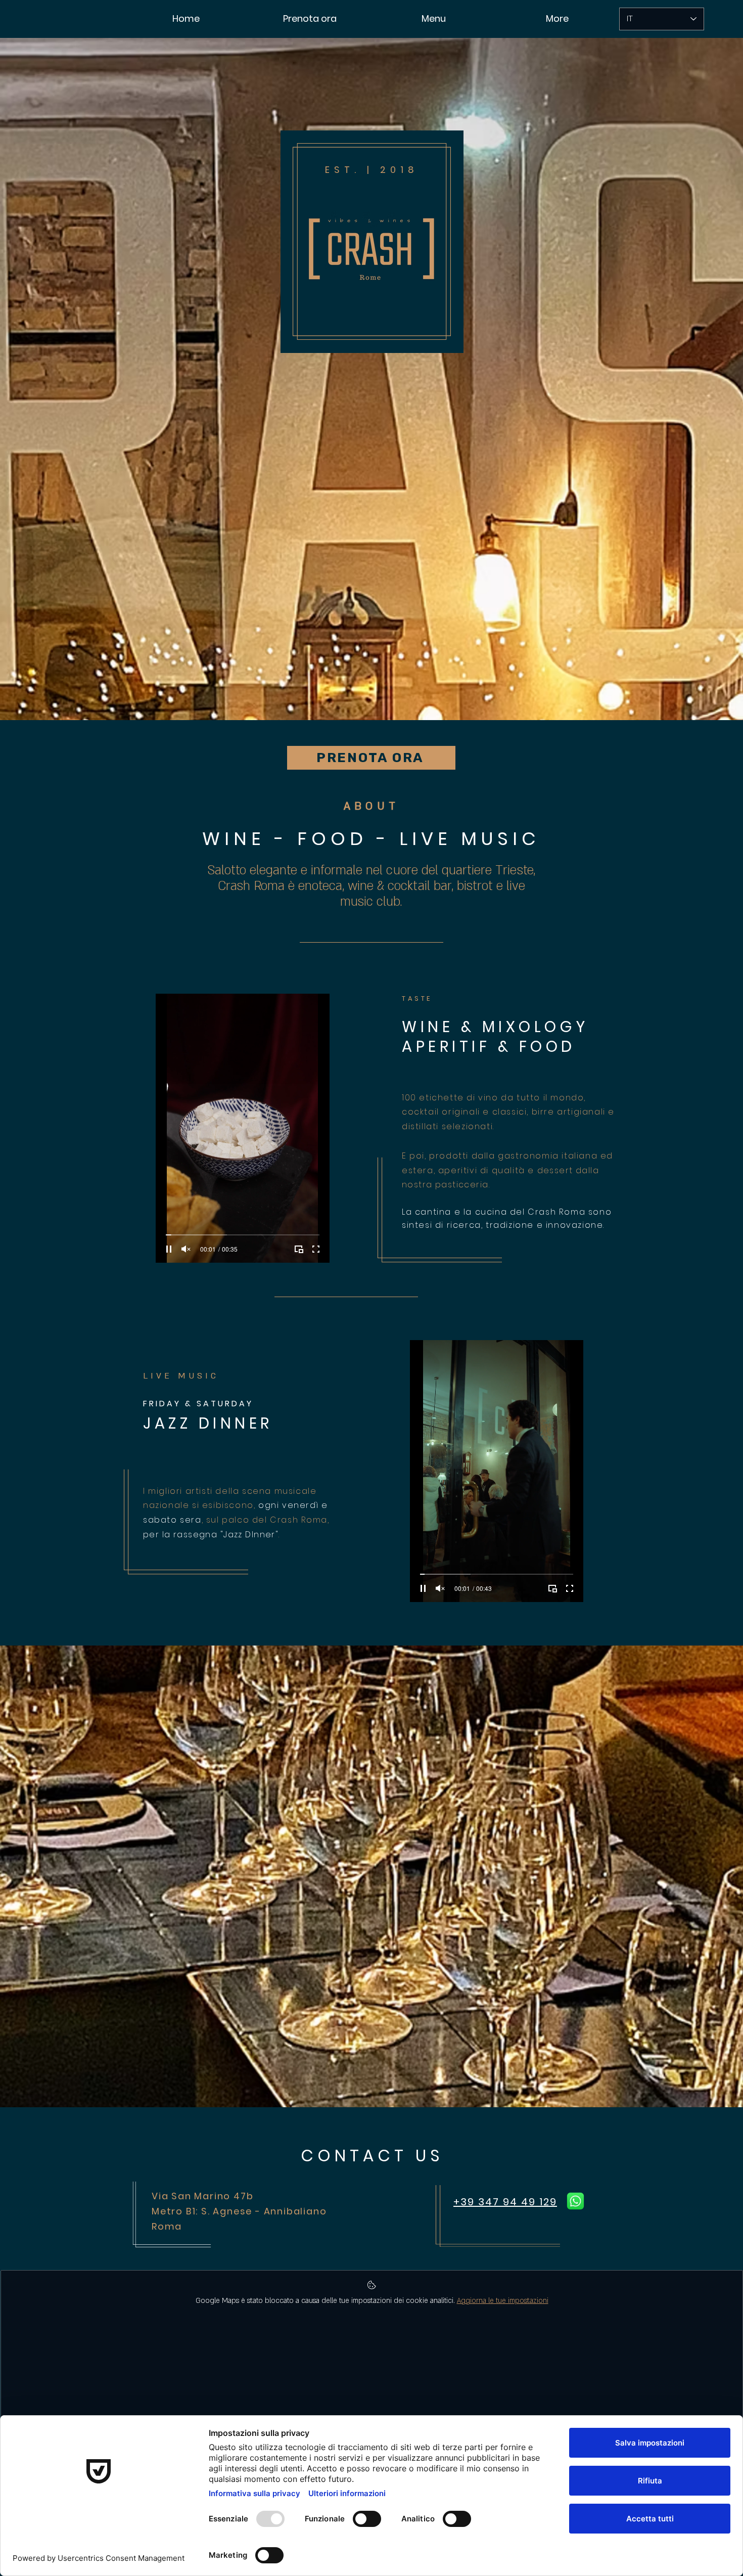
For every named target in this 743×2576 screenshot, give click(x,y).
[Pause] (169, 1249)
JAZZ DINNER (208, 1423)
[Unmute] (186, 1249)
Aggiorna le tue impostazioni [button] (503, 2301)
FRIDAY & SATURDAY (198, 1404)
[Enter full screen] (316, 1249)
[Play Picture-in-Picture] (299, 1249)
